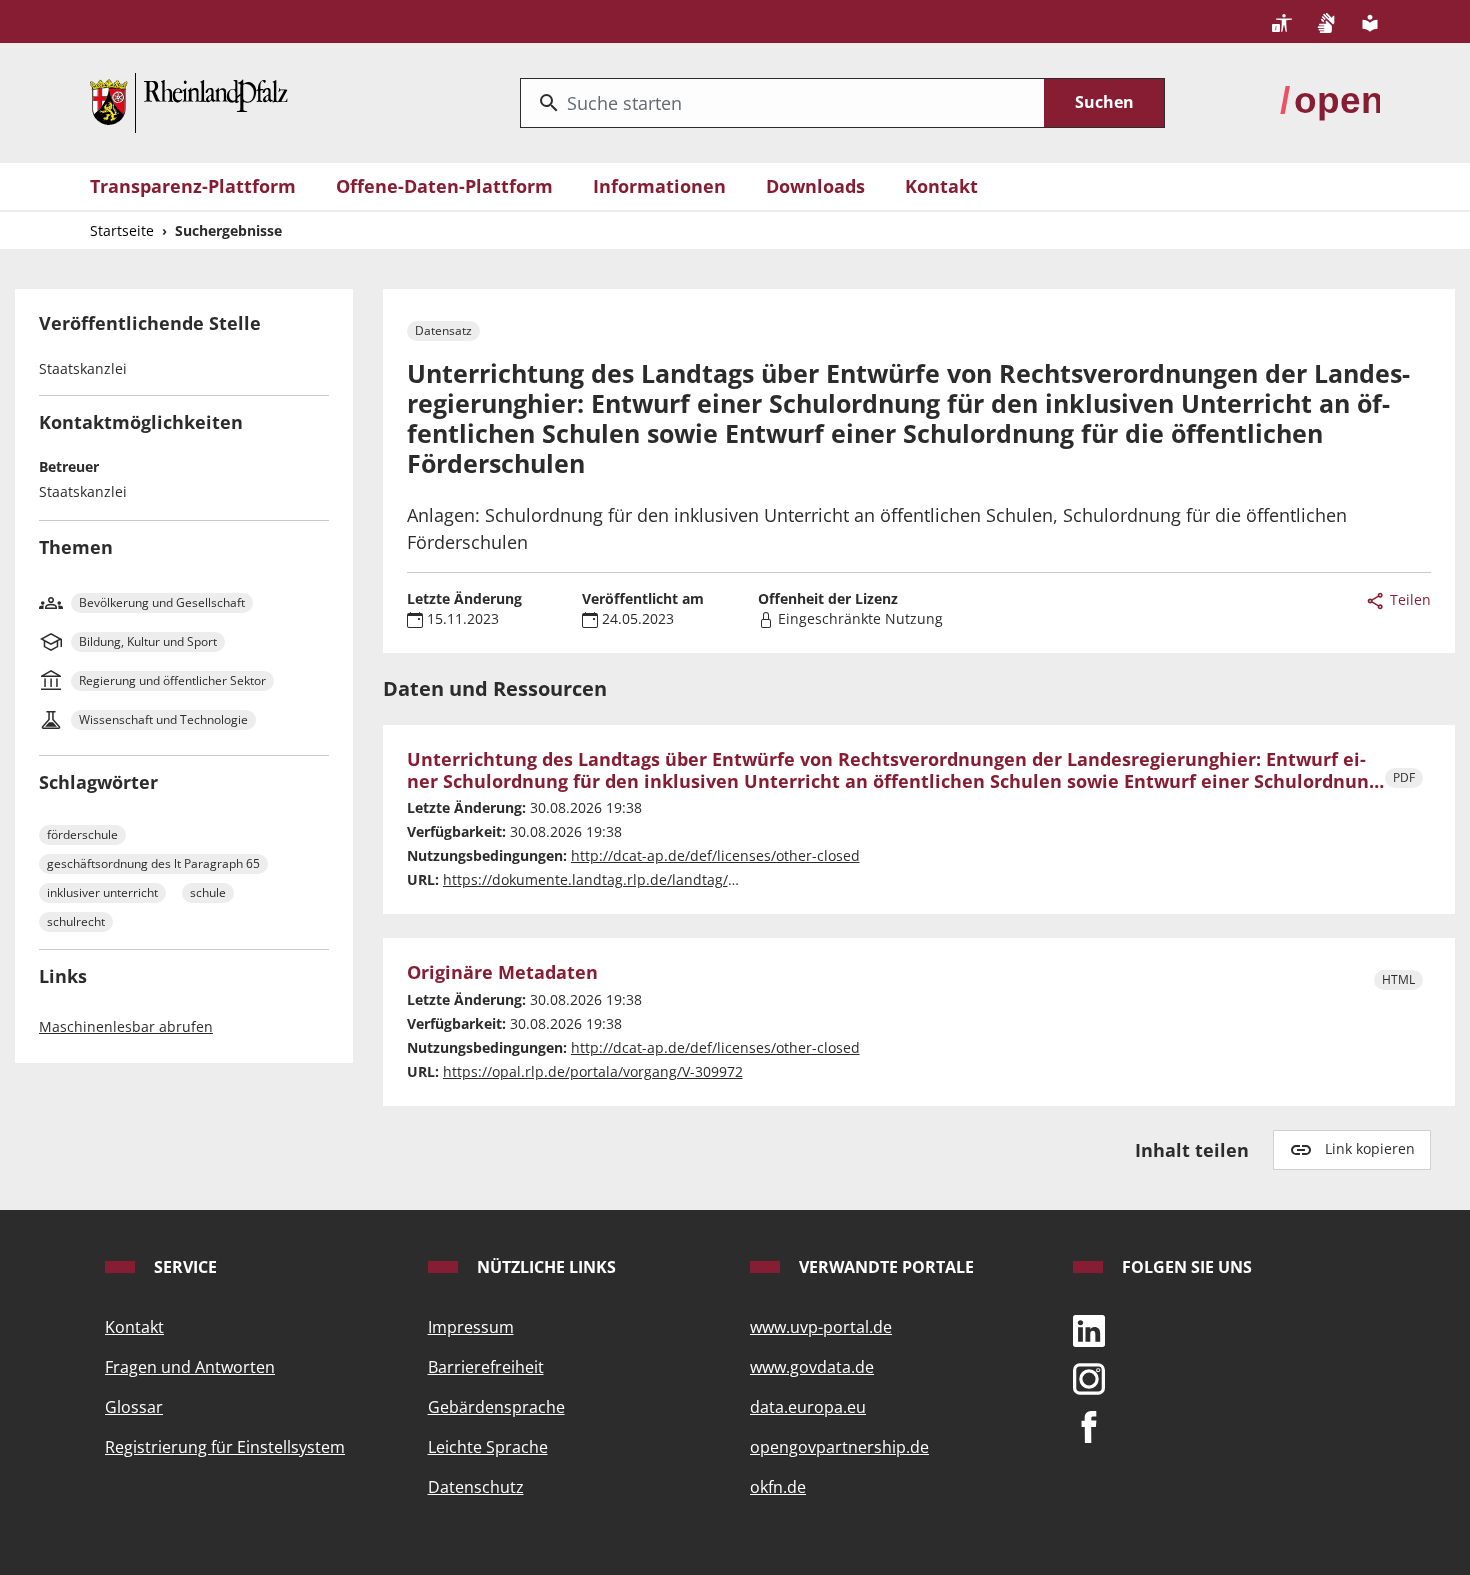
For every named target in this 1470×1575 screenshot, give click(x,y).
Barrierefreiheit (486, 1367)
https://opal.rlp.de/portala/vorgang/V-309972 (593, 1071)
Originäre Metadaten (502, 973)
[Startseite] (189, 101)
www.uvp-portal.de (821, 1327)
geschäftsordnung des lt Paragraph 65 (153, 863)
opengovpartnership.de (839, 1447)
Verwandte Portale (884, 1267)
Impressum (471, 1327)
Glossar (134, 1407)
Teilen (1408, 599)
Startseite (122, 230)
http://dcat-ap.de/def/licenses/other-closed (715, 855)
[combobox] (782, 103)
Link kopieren (1370, 1148)
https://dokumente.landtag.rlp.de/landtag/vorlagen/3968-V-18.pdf (663, 879)
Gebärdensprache (496, 1407)
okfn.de (778, 1487)
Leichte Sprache (488, 1447)
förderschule (82, 834)
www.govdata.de (812, 1367)
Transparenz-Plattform (193, 186)
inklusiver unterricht (102, 892)
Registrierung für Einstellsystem (225, 1447)
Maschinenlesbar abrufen (126, 1026)
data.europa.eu (808, 1407)
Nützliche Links (544, 1267)
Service (183, 1267)
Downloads (815, 186)
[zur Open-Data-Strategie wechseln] (1330, 101)
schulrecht (76, 921)
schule (208, 892)
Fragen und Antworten (190, 1367)
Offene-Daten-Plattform (444, 186)
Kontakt (941, 186)
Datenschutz (476, 1487)
